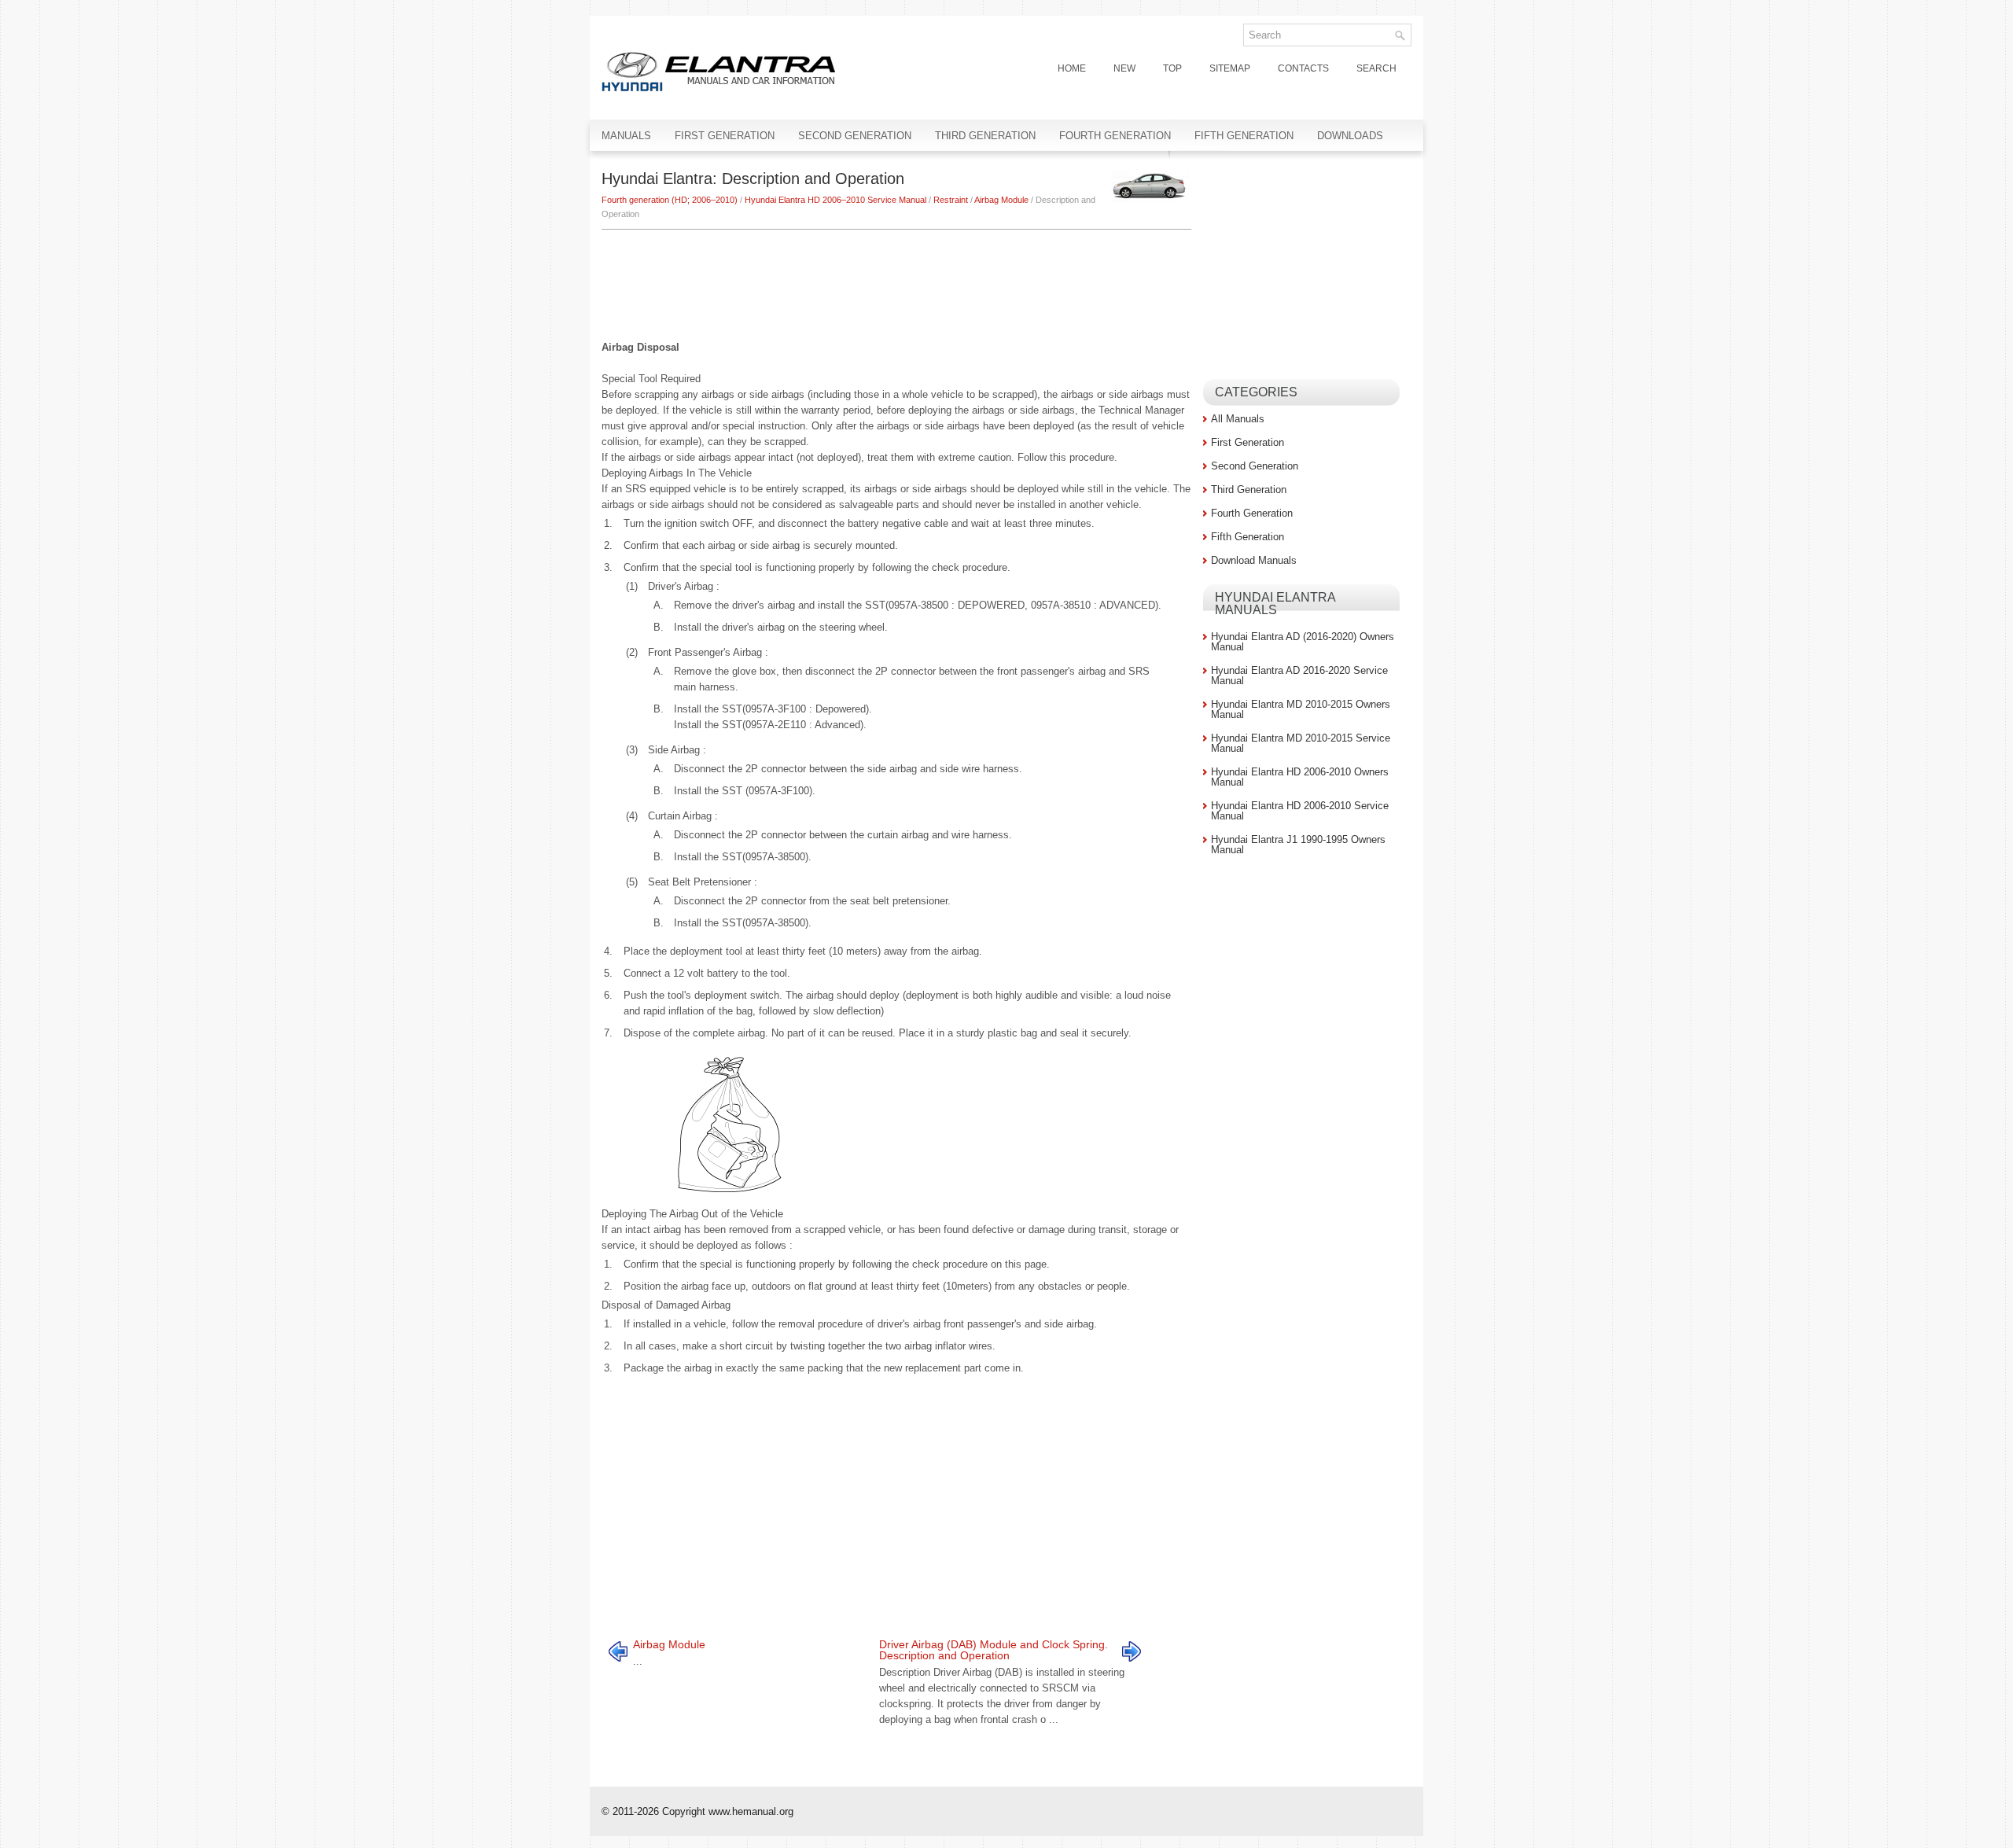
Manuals (626, 136)
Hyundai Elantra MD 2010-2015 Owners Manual (1301, 709)
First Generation (725, 136)
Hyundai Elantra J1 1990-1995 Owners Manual (1298, 845)
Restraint (951, 200)
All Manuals (1238, 419)
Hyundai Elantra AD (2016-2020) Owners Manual (1303, 642)
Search (1376, 68)
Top (1172, 68)
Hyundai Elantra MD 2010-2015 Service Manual (1301, 743)
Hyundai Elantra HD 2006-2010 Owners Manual (1300, 777)
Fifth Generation (1244, 136)
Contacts (1303, 68)
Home (1072, 68)
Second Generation (855, 136)
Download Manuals (1254, 560)
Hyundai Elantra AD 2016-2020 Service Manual (1299, 676)
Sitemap (1230, 68)
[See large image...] (729, 1124)
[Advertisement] (896, 277)
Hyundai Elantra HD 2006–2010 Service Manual (835, 200)
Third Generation (985, 136)
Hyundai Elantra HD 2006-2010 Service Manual (1300, 811)
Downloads (1350, 136)
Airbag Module (1001, 200)
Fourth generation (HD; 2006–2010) (670, 200)
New (1124, 68)
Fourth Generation (1115, 136)
